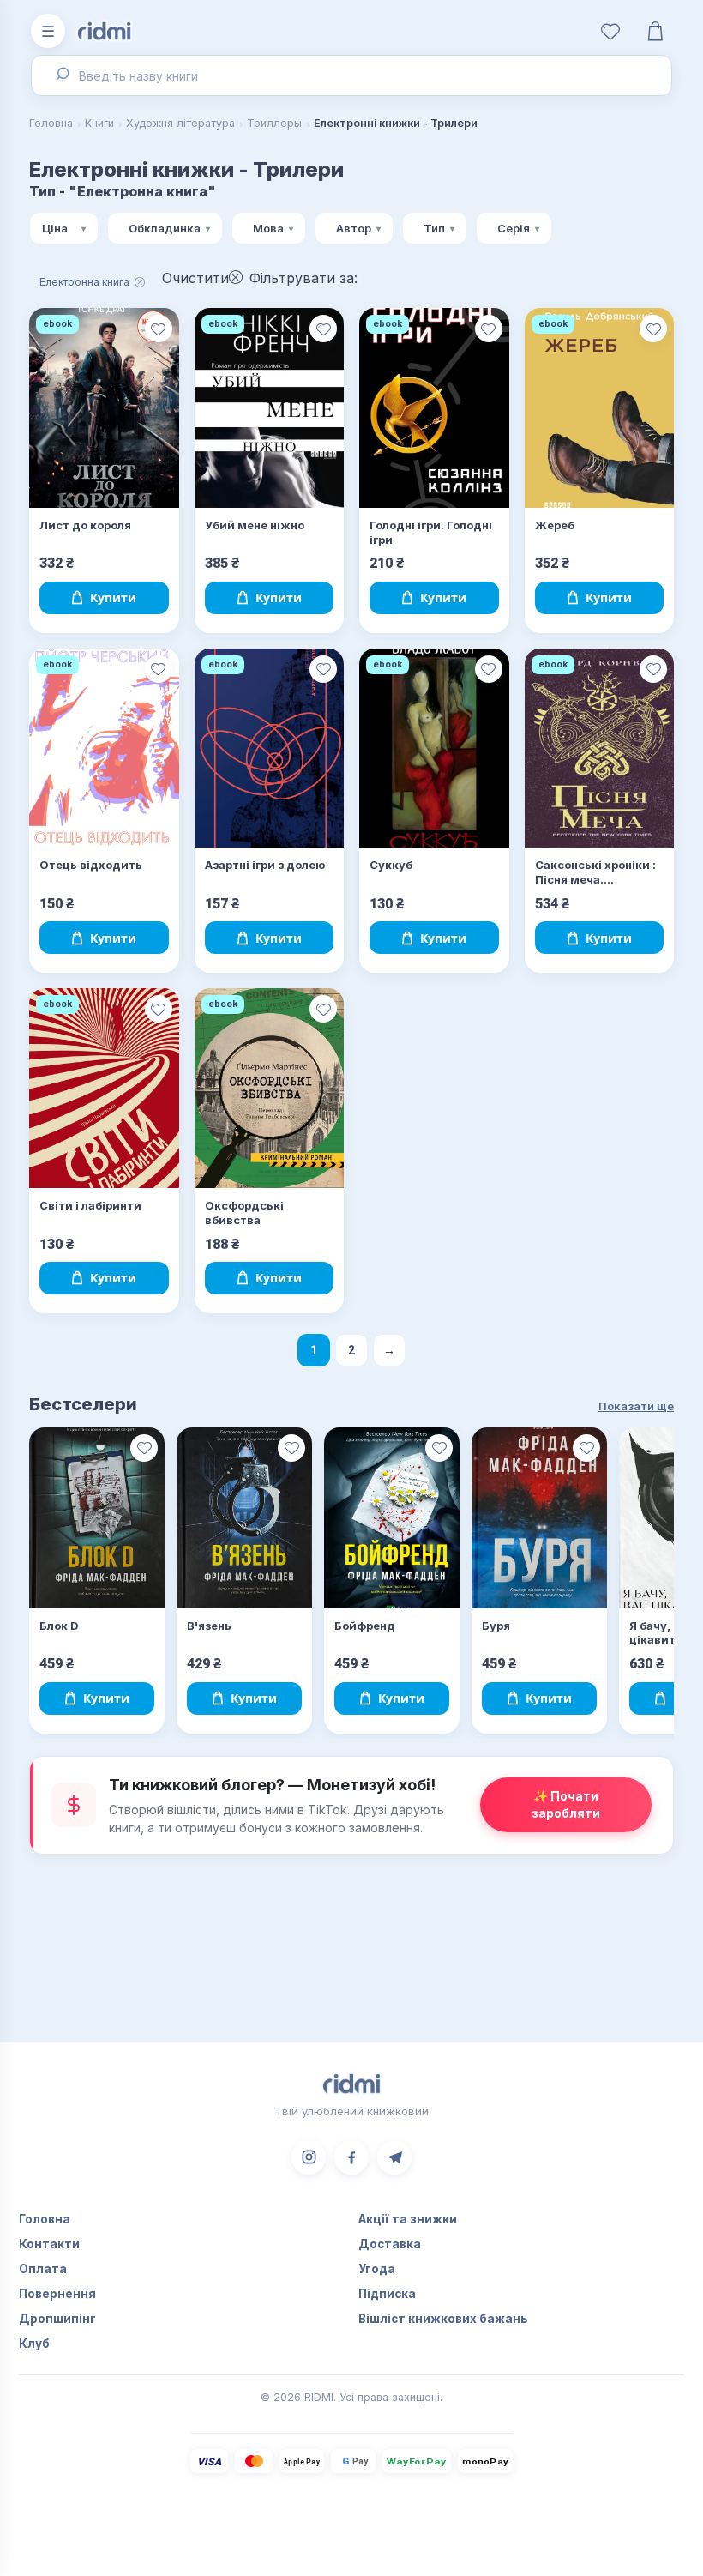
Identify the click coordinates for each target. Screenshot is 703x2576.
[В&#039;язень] (244, 1518)
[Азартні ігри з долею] (270, 748)
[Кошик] (655, 31)
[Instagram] (309, 2157)
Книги (99, 123)
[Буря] (539, 1518)
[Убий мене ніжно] (270, 408)
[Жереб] (600, 408)
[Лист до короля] (104, 408)
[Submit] (60, 75)
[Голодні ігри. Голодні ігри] (434, 408)
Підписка (387, 2294)
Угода (377, 2269)
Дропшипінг (57, 2319)
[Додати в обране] (159, 329)
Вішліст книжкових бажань (443, 2319)
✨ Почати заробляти (566, 1804)
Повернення (57, 2294)
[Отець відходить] (104, 748)
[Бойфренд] (392, 1518)
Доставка (390, 2244)
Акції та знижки (408, 2219)
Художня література (180, 123)
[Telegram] (394, 2157)
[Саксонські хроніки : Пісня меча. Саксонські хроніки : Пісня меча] (600, 748)
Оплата (43, 2269)
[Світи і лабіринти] (104, 1088)
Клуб (34, 2344)
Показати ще (636, 1406)
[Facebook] (351, 2157)
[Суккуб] (434, 748)
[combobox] (351, 75)
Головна (51, 123)
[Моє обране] (610, 31)
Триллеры (274, 123)
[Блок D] (97, 1518)
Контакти (49, 2244)
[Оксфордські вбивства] (270, 1088)
